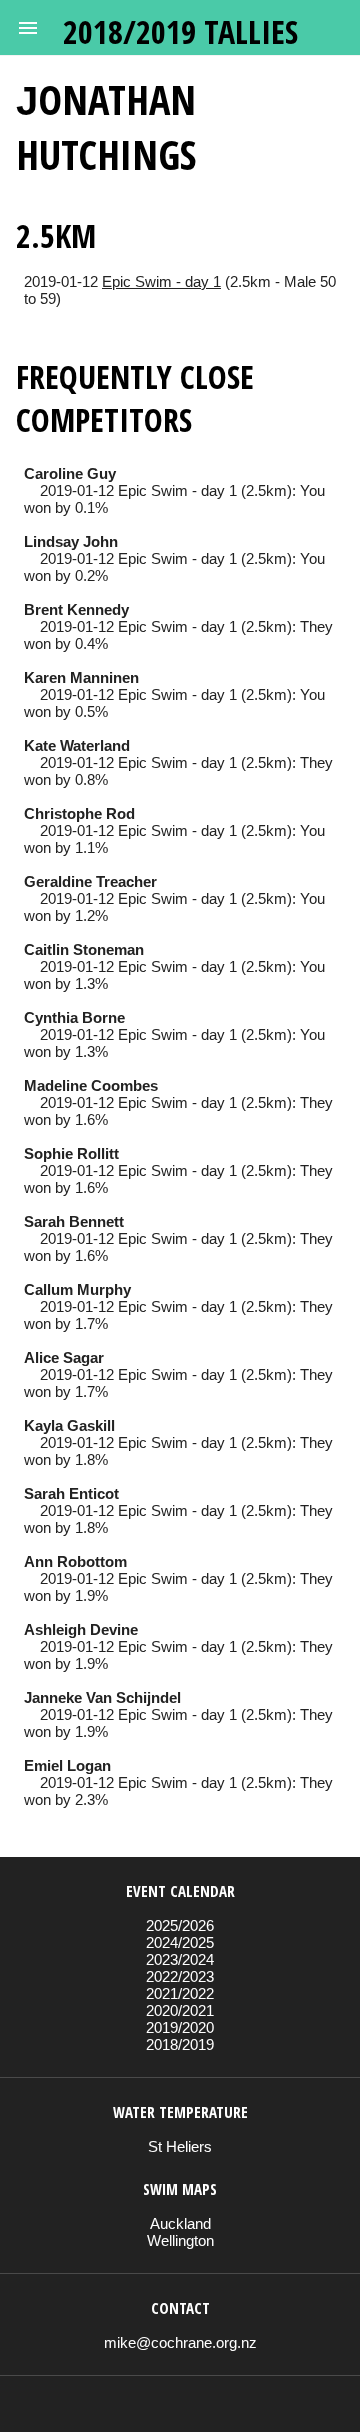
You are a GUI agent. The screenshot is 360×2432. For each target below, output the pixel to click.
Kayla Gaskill (69, 1425)
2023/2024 (180, 1959)
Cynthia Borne (74, 1017)
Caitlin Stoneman (84, 949)
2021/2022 (180, 1993)
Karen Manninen (81, 677)
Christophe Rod (79, 813)
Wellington (180, 2240)
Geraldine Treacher (90, 881)
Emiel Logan (67, 1765)
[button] (28, 28)
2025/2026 (180, 1925)
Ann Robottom (75, 1561)
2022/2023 (180, 1976)
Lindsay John (71, 541)
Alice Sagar (64, 1357)
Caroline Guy (70, 473)
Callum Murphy (77, 1289)
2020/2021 (180, 2010)
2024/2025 (180, 1942)
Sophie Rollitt (71, 1153)
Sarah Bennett (74, 1221)
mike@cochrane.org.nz (180, 2342)
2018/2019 (180, 2044)
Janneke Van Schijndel (102, 1697)
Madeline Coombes (91, 1085)
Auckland (180, 2223)
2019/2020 (180, 2027)
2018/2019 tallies (180, 31)
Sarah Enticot (71, 1493)
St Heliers (180, 2146)
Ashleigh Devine (81, 1629)
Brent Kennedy (76, 609)
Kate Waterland (77, 745)
